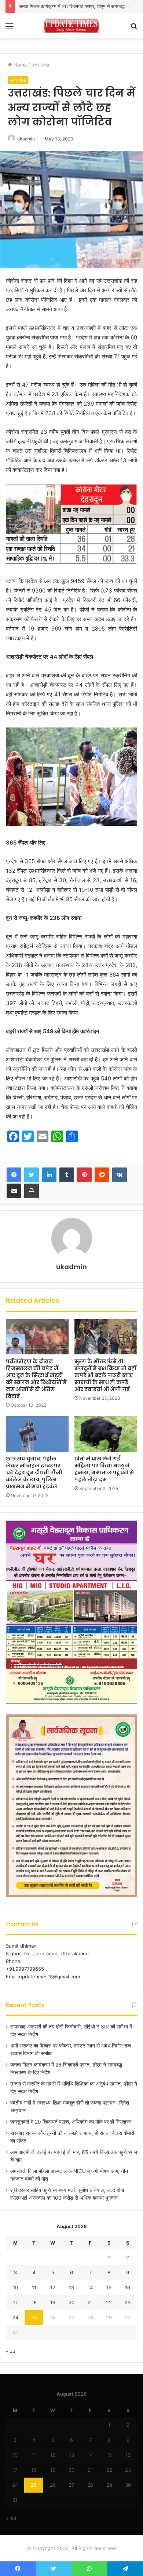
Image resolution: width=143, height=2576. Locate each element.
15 (109, 2287)
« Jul (11, 2351)
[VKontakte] (120, 1175)
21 (90, 2302)
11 (34, 2287)
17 (15, 2302)
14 (90, 2287)
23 (128, 2302)
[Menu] (9, 29)
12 (53, 2287)
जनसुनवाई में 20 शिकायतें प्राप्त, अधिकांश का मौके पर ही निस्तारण (71, 2122)
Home (20, 65)
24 (15, 2317)
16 (128, 2287)
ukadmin (71, 1267)
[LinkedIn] (49, 1175)
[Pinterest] (84, 1175)
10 (15, 2287)
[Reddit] (102, 1175)
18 (34, 2302)
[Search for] (134, 29)
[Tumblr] (67, 1175)
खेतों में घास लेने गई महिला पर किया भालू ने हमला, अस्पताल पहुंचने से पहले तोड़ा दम (104, 1469)
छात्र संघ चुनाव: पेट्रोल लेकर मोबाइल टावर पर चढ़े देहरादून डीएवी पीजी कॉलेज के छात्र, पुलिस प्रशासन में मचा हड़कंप (34, 1473)
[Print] (32, 1191)
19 (53, 2302)
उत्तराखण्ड (40, 65)
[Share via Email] (14, 1191)
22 (109, 2302)
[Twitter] (32, 1175)
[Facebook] (14, 1175)
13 (71, 2287)
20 (71, 2302)
